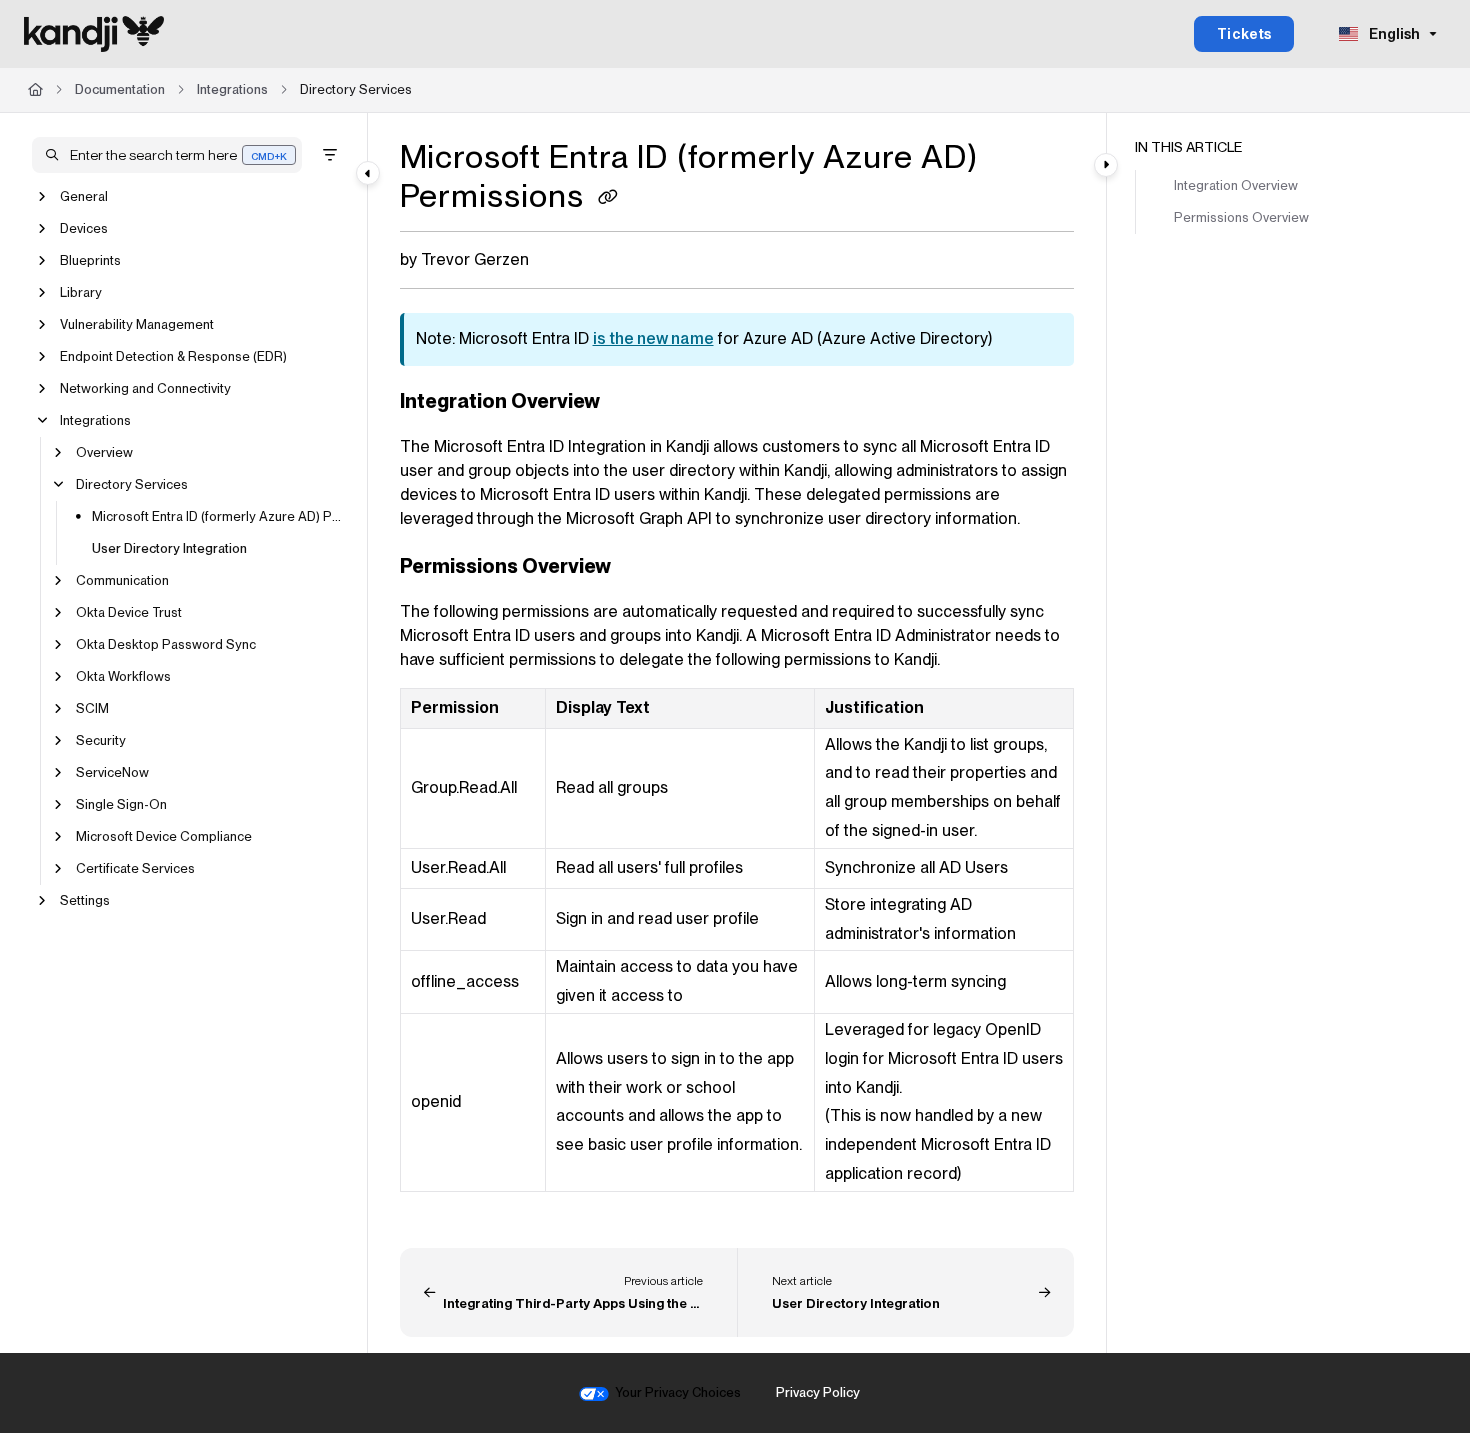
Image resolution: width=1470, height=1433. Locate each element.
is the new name (653, 338)
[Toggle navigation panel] (368, 173)
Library (81, 292)
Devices (84, 228)
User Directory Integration (169, 548)
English (1393, 34)
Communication (122, 580)
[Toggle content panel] (1106, 165)
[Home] (94, 34)
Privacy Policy (818, 1392)
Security (101, 740)
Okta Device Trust (129, 612)
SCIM (92, 708)
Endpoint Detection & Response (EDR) (173, 356)
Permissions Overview (1241, 217)
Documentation (120, 89)
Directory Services (356, 89)
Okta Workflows (123, 676)
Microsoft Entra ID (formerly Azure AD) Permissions (219, 516)
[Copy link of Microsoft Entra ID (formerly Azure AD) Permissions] (608, 199)
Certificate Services (135, 868)
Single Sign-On (121, 804)
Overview (104, 452)
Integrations (232, 89)
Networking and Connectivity (145, 388)
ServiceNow (112, 772)
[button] (167, 155)
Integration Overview (1236, 185)
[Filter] (330, 155)
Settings (85, 900)
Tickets (1244, 34)
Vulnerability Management (137, 324)
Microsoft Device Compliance (164, 836)
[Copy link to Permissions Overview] (643, 568)
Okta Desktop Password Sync (166, 644)
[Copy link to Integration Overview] (632, 403)
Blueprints (90, 260)
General (84, 196)
